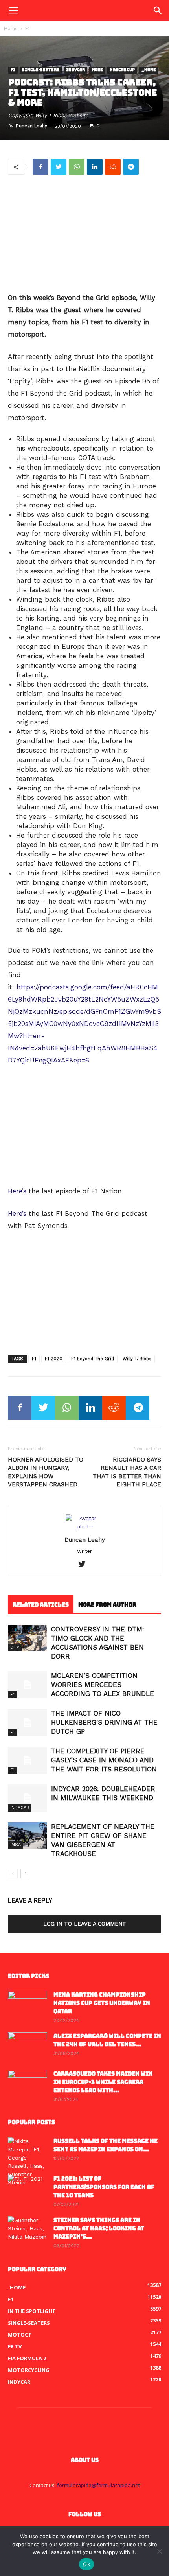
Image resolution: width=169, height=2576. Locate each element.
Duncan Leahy (31, 126)
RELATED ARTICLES (41, 1605)
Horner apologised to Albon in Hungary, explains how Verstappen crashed (46, 1472)
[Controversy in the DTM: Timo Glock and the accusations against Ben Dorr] (28, 1638)
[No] (159, 2551)
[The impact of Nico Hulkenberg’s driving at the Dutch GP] (28, 1723)
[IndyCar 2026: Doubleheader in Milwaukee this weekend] (28, 1798)
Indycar (75, 70)
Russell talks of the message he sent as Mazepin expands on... (106, 2145)
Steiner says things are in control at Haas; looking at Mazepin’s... (99, 2228)
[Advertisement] (84, 234)
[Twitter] (85, 1565)
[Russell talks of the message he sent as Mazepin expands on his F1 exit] (28, 2162)
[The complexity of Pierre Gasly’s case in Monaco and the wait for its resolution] (28, 1760)
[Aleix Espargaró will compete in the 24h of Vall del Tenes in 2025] (28, 2046)
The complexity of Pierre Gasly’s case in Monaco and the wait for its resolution (104, 1760)
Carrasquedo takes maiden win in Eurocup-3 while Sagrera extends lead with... (103, 2082)
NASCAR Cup (122, 70)
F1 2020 (54, 1359)
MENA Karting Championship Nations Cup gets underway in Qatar (102, 2003)
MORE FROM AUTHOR (107, 1605)
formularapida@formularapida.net (98, 2485)
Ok (86, 2564)
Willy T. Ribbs (137, 1359)
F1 (28, 29)
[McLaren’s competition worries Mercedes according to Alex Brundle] (28, 1685)
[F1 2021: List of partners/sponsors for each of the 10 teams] (28, 2189)
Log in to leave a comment (85, 1924)
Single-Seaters (41, 70)
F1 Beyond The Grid (93, 1359)
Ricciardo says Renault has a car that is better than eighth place (127, 1472)
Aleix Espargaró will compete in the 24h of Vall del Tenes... (107, 2040)
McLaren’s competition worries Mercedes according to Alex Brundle (103, 1685)
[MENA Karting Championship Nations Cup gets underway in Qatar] (28, 2005)
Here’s (17, 1191)
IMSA (16, 1845)
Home (11, 29)
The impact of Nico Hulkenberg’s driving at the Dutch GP (104, 1722)
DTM (15, 1647)
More (97, 70)
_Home (149, 70)
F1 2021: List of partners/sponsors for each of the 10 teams (104, 2187)
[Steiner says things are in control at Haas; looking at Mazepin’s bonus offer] (28, 2230)
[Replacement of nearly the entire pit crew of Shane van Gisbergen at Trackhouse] (28, 1835)
